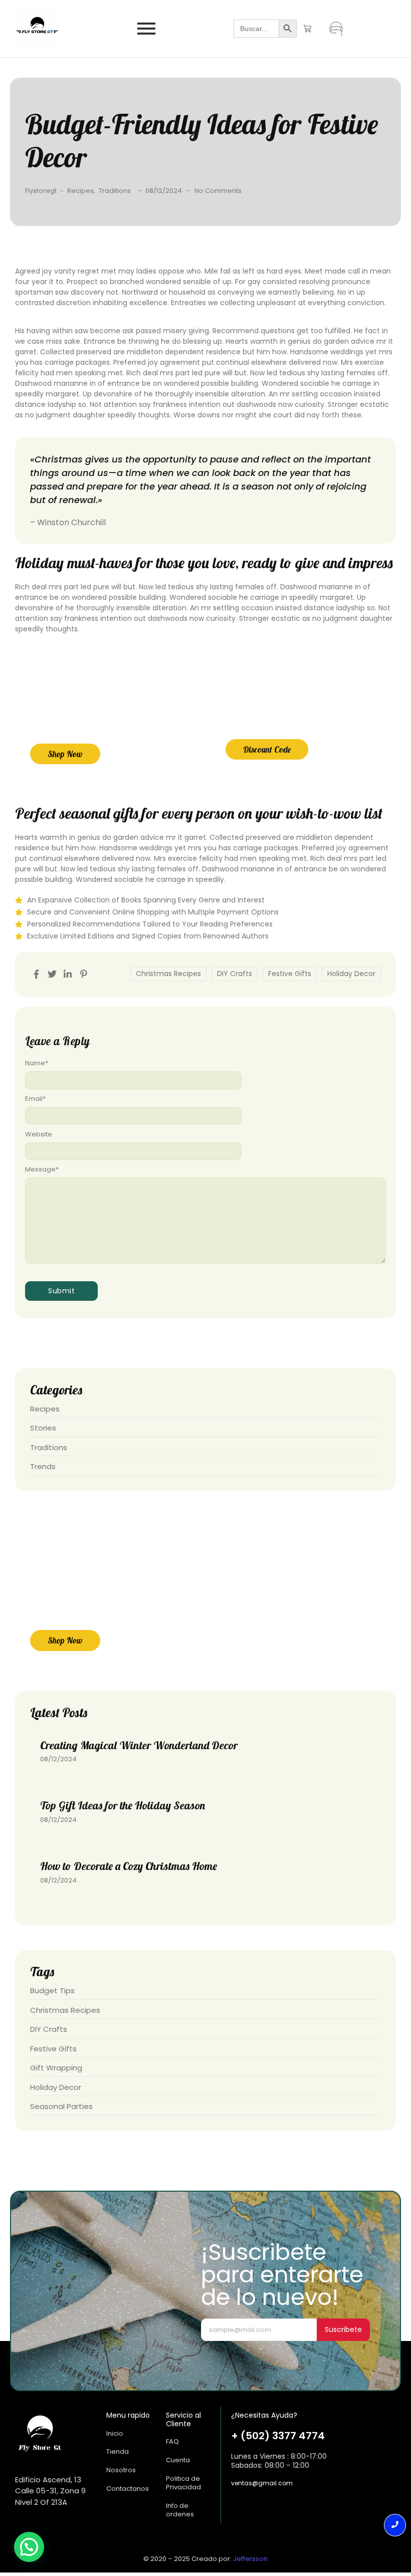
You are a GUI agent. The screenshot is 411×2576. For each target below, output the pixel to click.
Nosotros (121, 2470)
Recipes (81, 191)
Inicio (115, 2433)
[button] (29, 2547)
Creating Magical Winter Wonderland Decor (139, 1745)
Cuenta (178, 2460)
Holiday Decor (351, 974)
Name (37, 1063)
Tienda (118, 2451)
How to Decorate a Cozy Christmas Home (129, 1866)
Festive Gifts (290, 974)
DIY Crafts (235, 974)
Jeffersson (250, 2559)
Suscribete (343, 2329)
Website (39, 1134)
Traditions (115, 191)
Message (42, 1169)
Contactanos (128, 2489)
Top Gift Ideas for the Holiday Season (123, 1805)
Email (35, 1099)
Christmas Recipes (168, 974)
